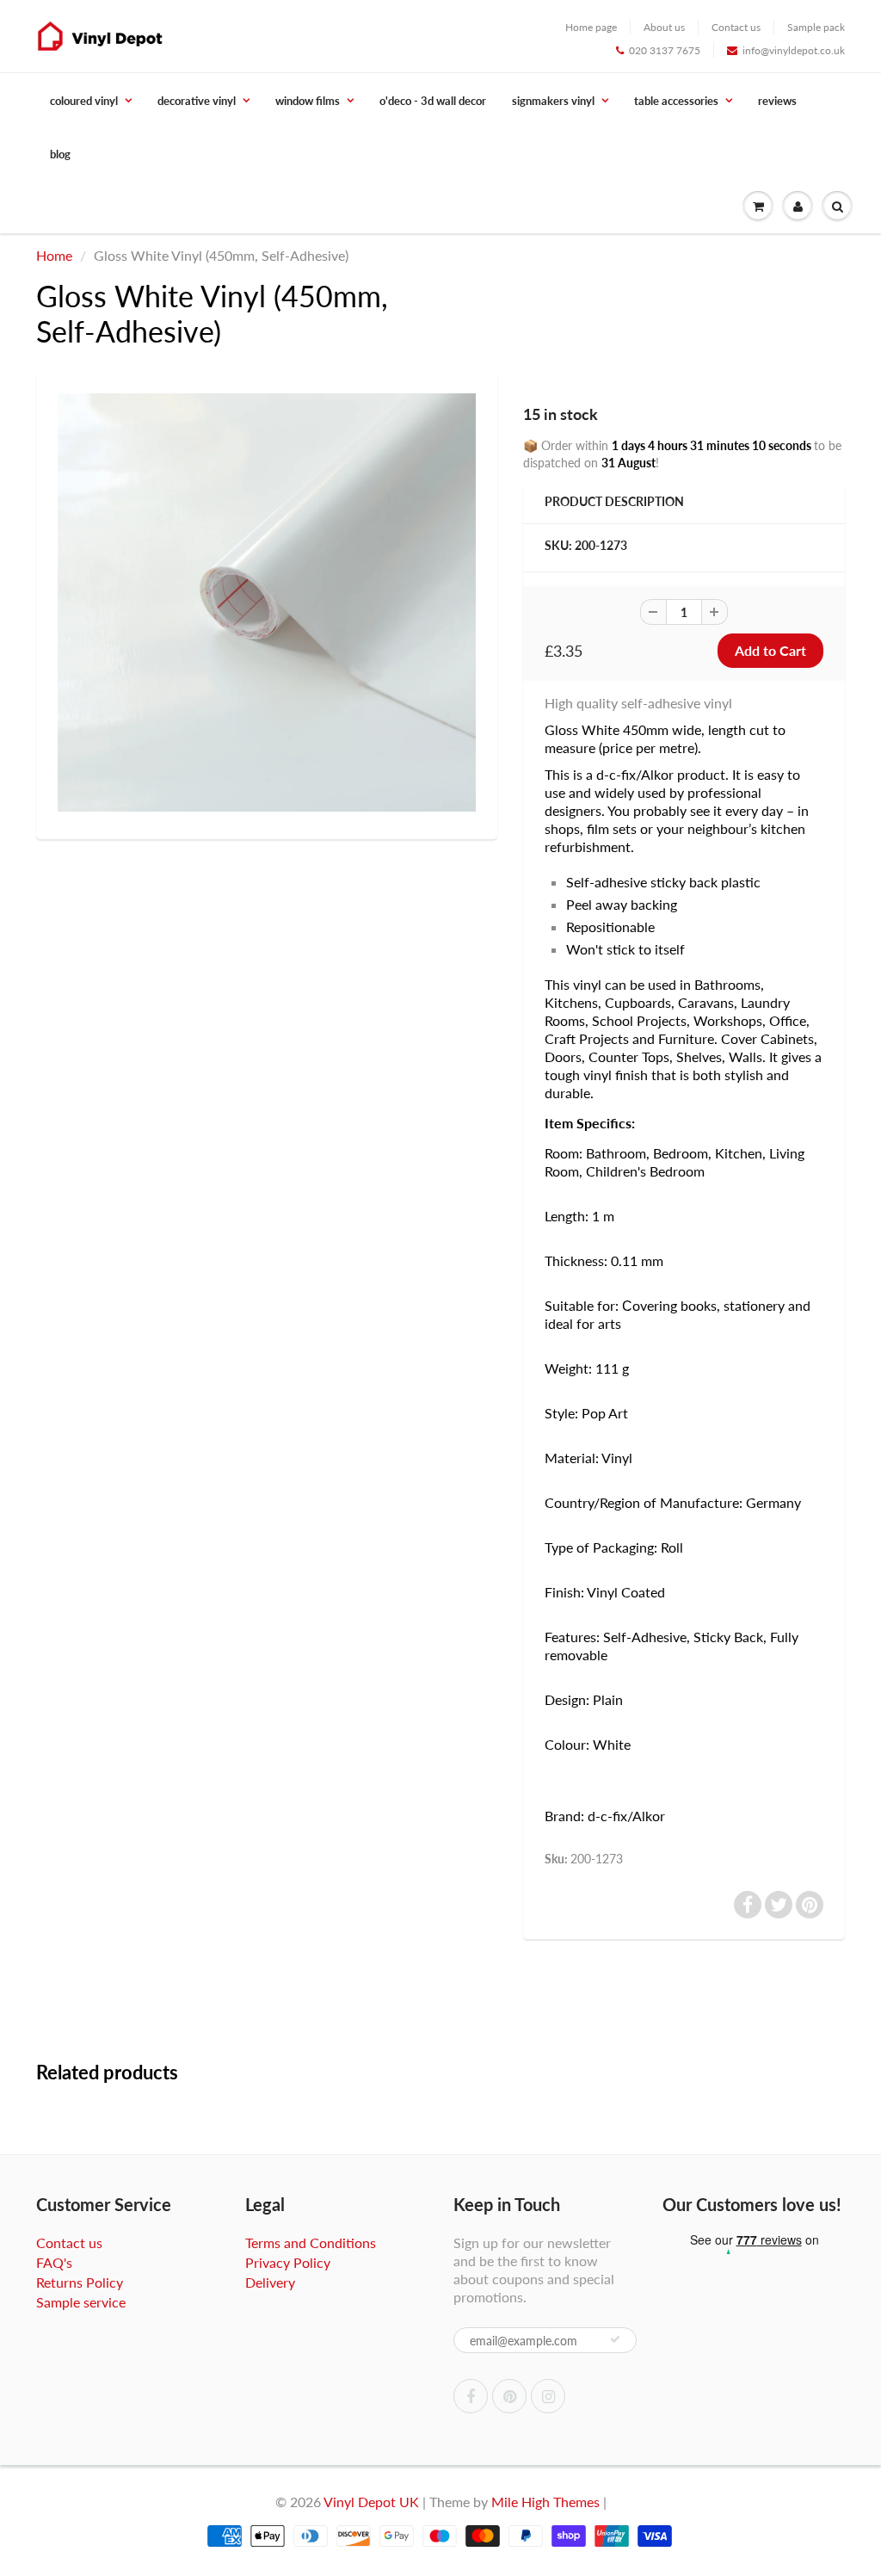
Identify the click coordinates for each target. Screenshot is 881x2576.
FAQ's (54, 2262)
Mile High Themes (545, 2502)
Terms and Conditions (311, 2242)
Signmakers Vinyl (553, 101)
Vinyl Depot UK (371, 2502)
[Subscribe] (615, 2339)
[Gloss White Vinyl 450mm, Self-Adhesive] (267, 602)
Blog (60, 154)
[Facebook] (471, 2396)
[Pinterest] (509, 2396)
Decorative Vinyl (197, 101)
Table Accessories (676, 101)
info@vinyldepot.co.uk (794, 50)
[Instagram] (548, 2396)
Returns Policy (80, 2282)
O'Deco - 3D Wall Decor (433, 101)
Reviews (777, 101)
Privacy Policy (288, 2262)
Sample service (81, 2302)
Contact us (736, 27)
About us (664, 27)
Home (54, 255)
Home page (591, 27)
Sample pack (816, 27)
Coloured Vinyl (84, 101)
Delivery (270, 2282)
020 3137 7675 (665, 50)
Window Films (308, 101)
